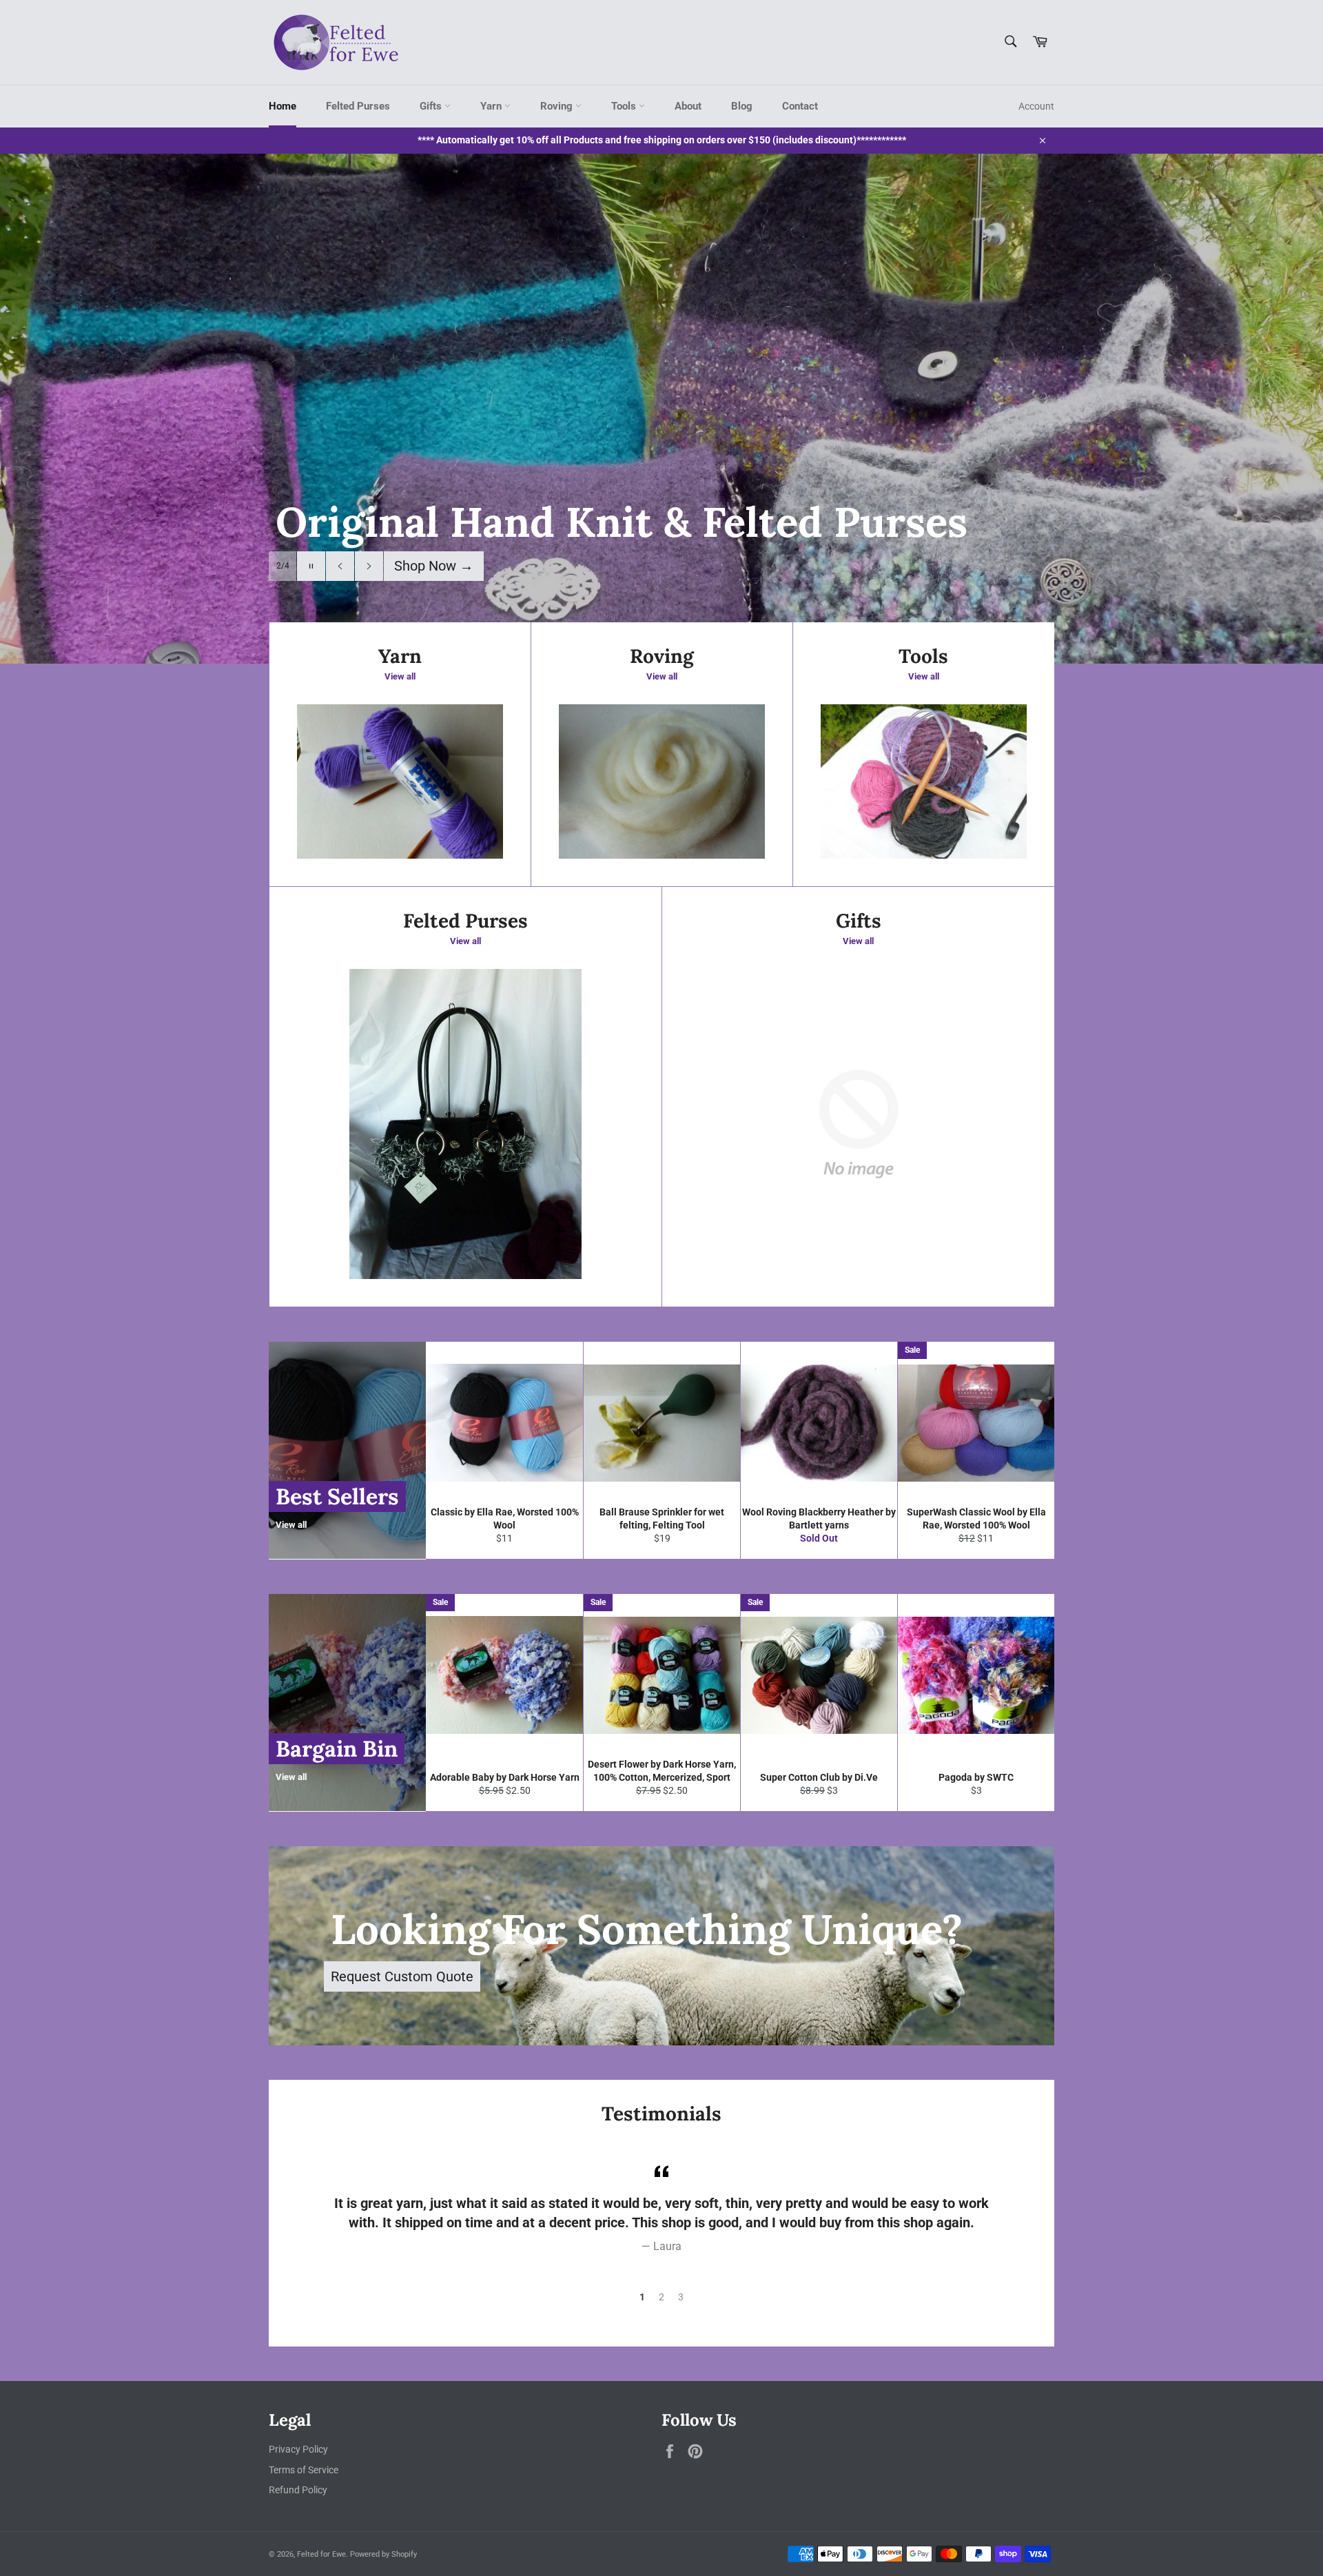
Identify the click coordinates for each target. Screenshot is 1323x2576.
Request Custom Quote (402, 1976)
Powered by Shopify (383, 2554)
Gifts (432, 106)
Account (1036, 106)
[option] (661, 409)
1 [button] (642, 2297)
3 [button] (681, 2297)
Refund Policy (298, 2490)
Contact (800, 106)
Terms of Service (304, 2470)
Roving (558, 106)
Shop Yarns (437, 566)
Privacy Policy (298, 2449)
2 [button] (661, 2297)
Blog (742, 106)
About (688, 106)
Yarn (492, 106)
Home (283, 106)
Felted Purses (358, 106)
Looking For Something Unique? (647, 1929)
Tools (625, 106)
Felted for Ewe (321, 2554)
